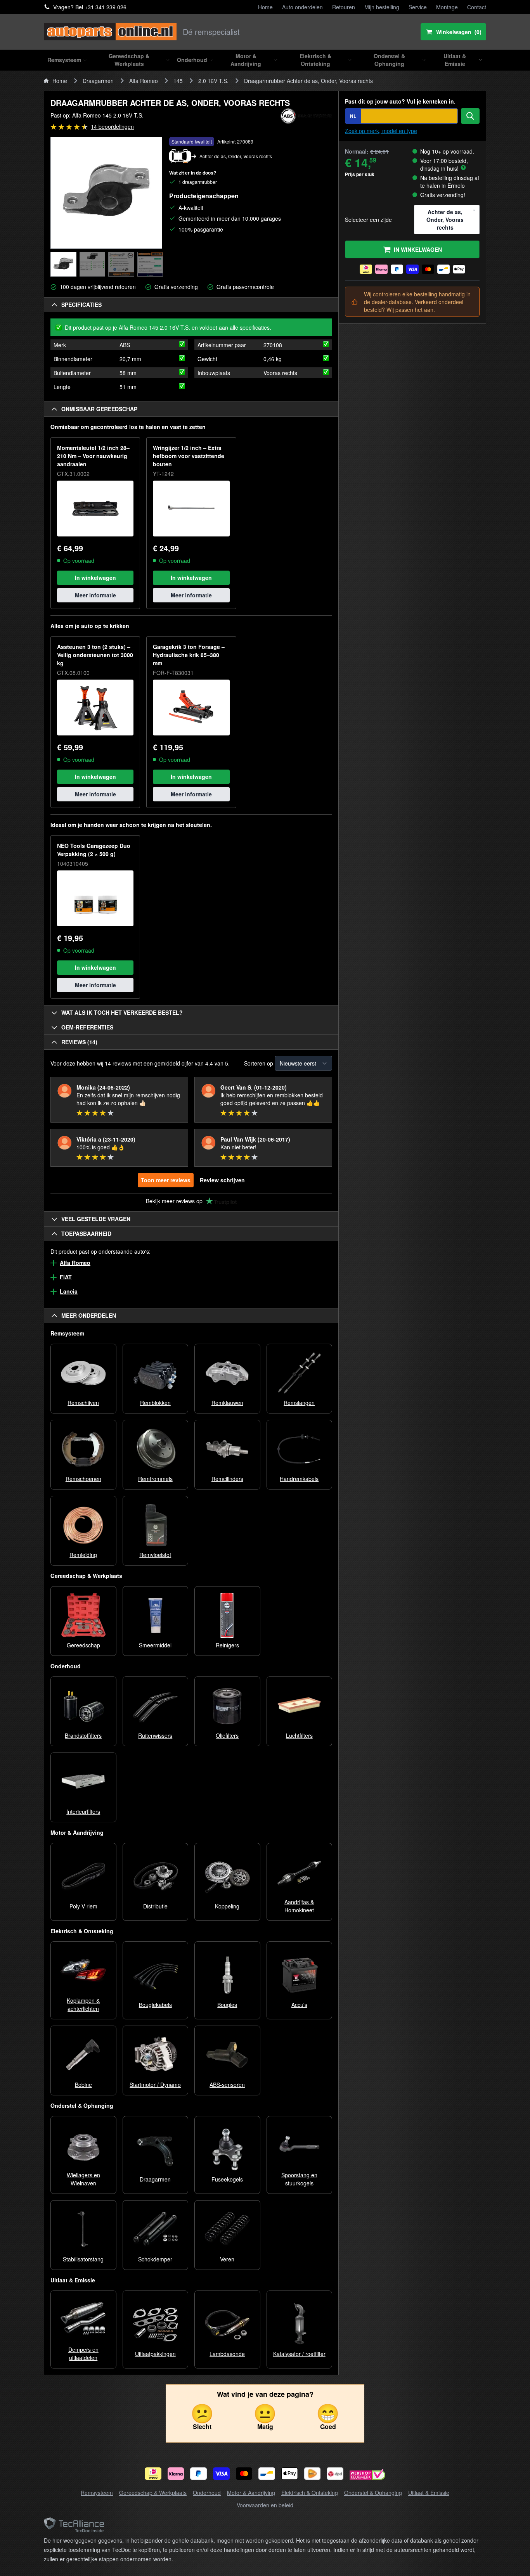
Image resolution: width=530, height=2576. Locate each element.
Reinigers (227, 1645)
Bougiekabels (155, 2005)
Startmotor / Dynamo (155, 2085)
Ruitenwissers (155, 1735)
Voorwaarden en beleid (265, 2505)
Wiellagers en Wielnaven (83, 2179)
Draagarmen (98, 81)
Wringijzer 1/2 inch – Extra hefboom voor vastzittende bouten (189, 456)
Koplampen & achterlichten (83, 2004)
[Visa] (221, 2474)
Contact (477, 7)
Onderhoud (207, 2493)
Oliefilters (227, 1735)
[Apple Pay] (290, 2474)
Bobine (83, 2085)
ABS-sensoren (227, 2085)
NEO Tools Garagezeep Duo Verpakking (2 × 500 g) (94, 850)
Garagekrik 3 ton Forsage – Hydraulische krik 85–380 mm (189, 655)
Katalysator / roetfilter (299, 2354)
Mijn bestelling (382, 7)
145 (178, 81)
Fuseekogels (227, 2179)
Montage (447, 7)
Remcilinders (227, 1479)
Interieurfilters (83, 1811)
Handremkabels (299, 1479)
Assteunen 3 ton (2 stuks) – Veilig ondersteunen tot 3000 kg (95, 655)
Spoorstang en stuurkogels (299, 2179)
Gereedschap (83, 1645)
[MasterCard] (244, 2474)
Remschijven (83, 1403)
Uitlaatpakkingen (155, 2354)
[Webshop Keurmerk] (367, 2475)
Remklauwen (227, 1403)
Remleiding (83, 1555)
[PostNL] (313, 2474)
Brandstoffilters (83, 1735)
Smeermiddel (155, 1645)
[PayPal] (198, 2474)
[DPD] (335, 2474)
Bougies (227, 2005)
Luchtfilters (299, 1735)
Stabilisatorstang (83, 2259)
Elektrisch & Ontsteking (310, 2493)
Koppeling (227, 1906)
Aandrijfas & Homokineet (299, 1906)
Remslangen (299, 1403)
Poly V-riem (83, 1906)
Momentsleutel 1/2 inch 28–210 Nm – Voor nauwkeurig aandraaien (93, 456)
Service (418, 7)
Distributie (155, 1906)
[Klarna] (176, 2474)
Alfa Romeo (144, 81)
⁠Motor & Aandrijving (251, 2493)
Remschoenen (83, 1479)
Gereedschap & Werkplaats (153, 2493)
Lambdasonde (227, 2354)
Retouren (344, 7)
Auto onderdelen (302, 7)
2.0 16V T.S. (213, 81)
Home (265, 7)
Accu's (299, 2005)
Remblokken (155, 1403)
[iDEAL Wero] (153, 2474)
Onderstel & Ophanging (373, 2493)
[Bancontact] (267, 2474)
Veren (227, 2259)
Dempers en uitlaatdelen (83, 2354)
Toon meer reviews (166, 1180)
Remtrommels (155, 1479)
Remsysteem (97, 2493)
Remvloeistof (155, 1555)
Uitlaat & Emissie (429, 2493)
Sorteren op (259, 1063)
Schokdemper (155, 2259)
